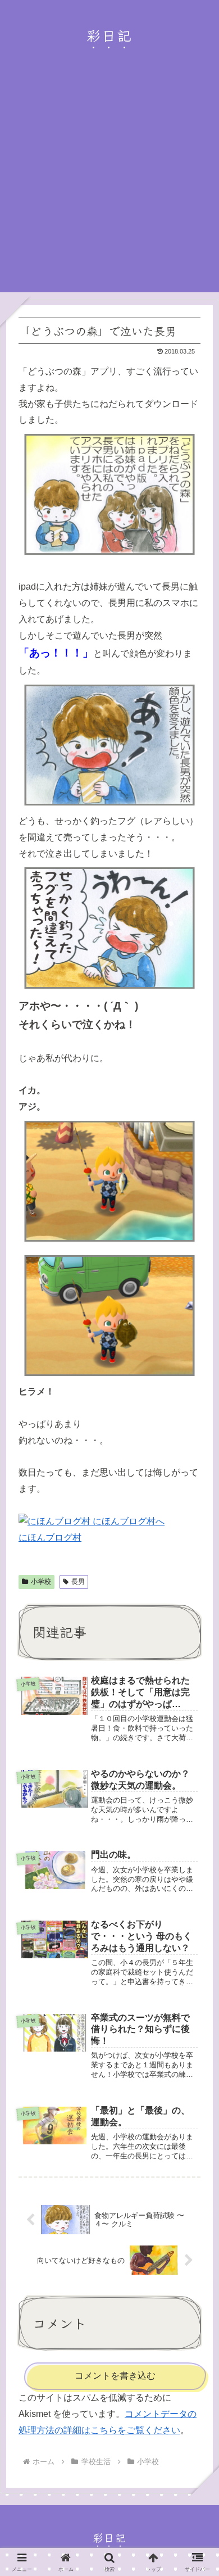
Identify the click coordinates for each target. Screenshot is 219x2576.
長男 (78, 1582)
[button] (194, 1846)
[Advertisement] (109, 183)
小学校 (41, 1582)
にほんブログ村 (50, 1538)
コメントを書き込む (115, 2376)
